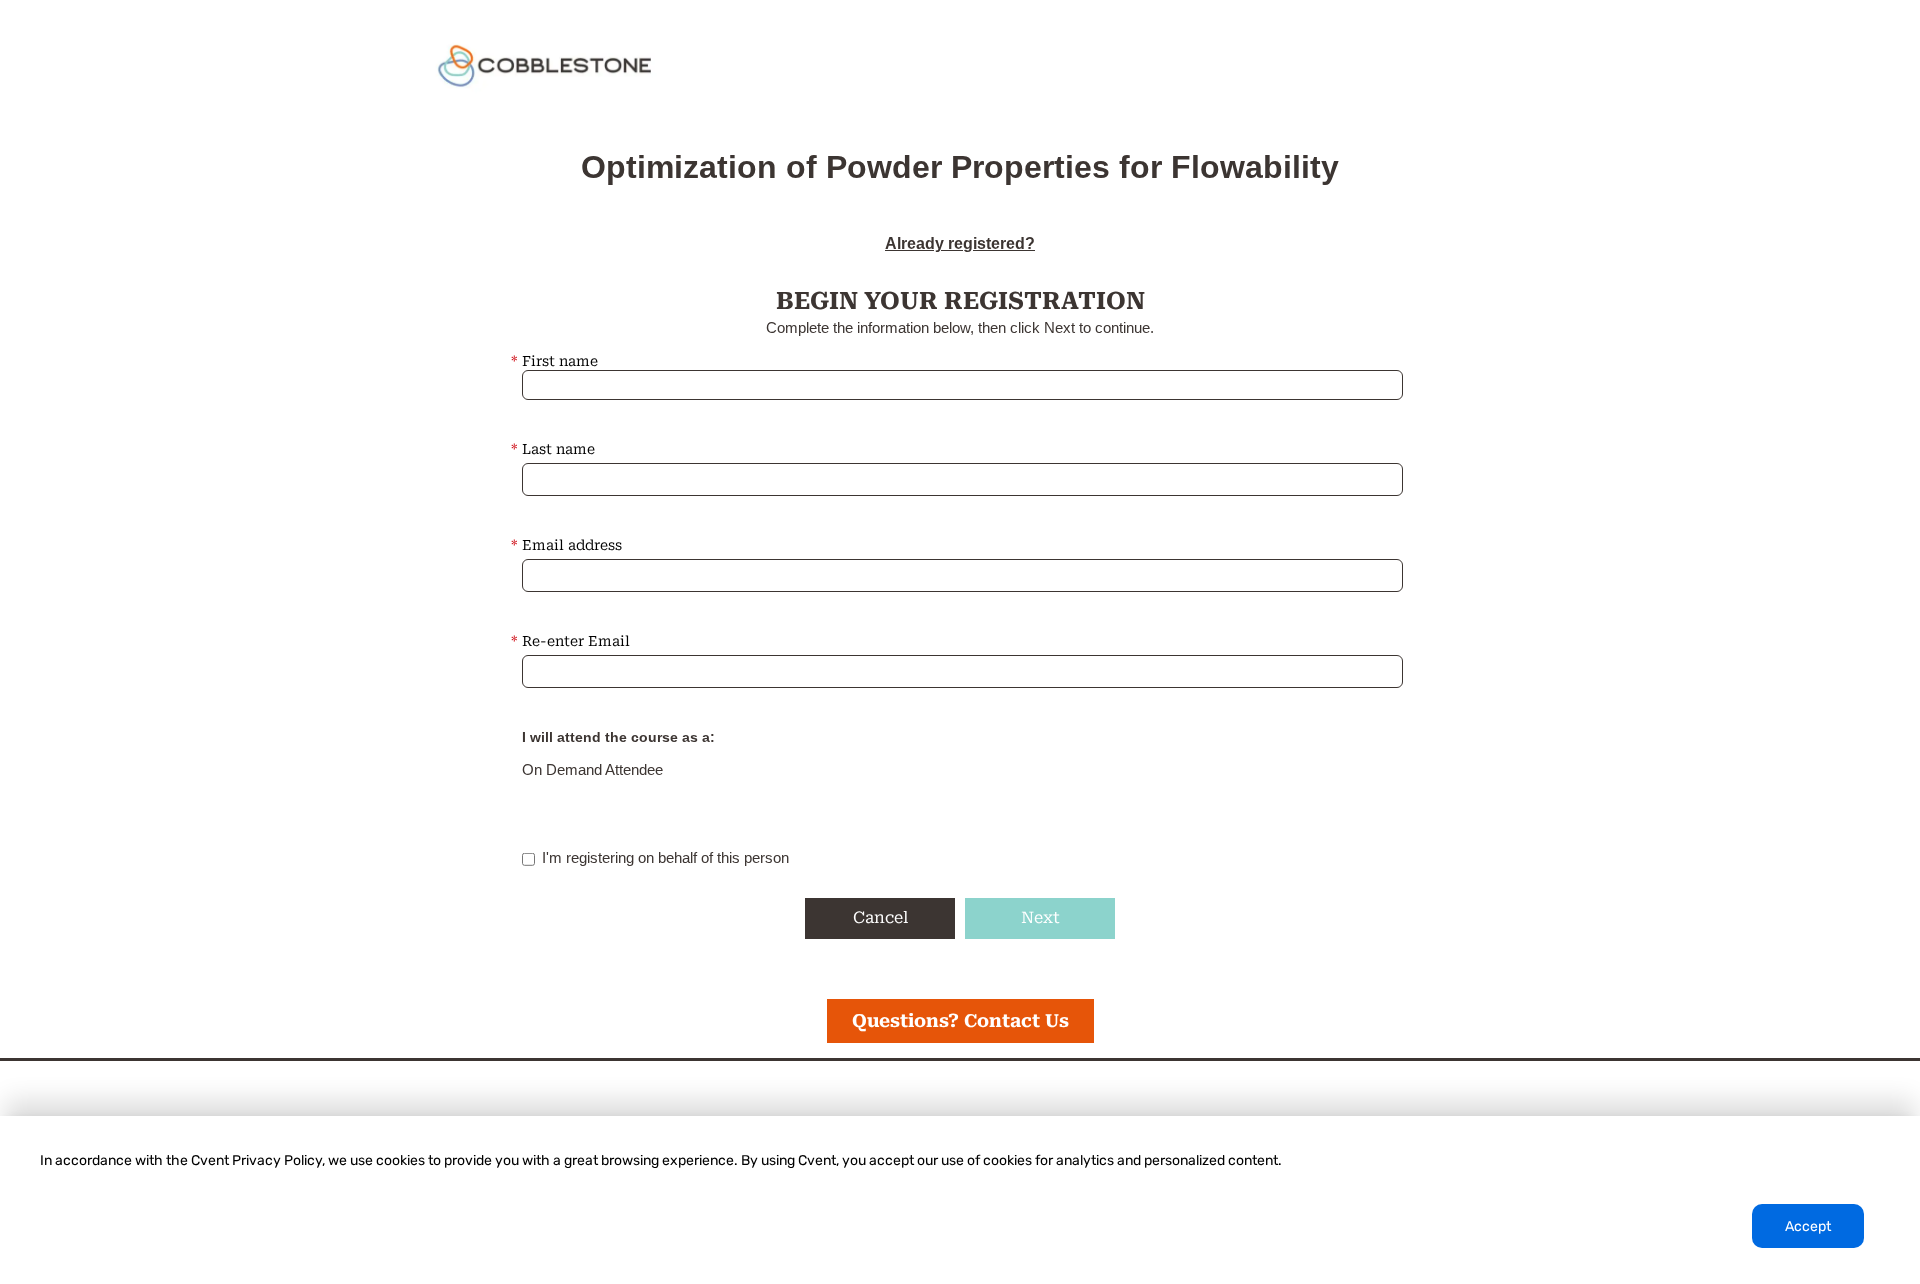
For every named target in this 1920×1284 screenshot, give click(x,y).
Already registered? (960, 243)
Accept (1808, 1226)
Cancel (880, 917)
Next (1040, 917)
